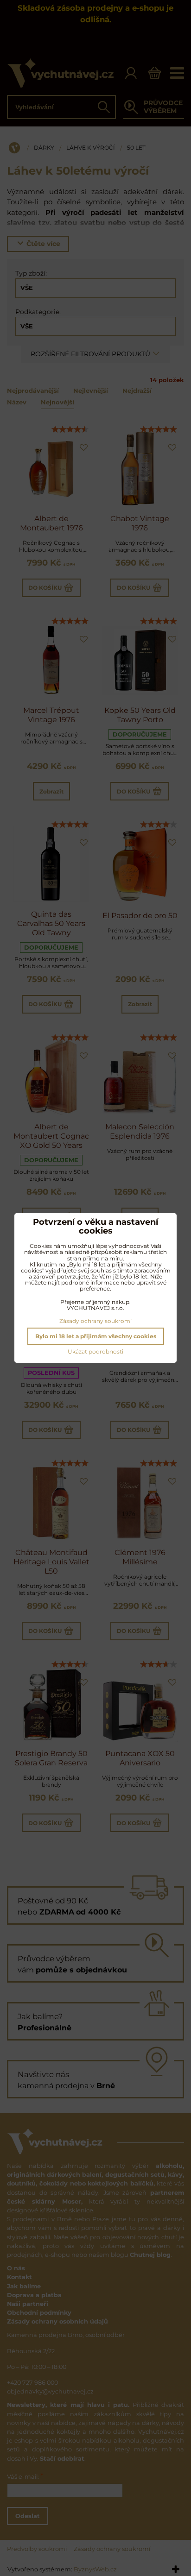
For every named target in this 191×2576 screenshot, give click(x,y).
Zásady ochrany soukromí (95, 1321)
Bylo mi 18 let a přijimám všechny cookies (96, 1336)
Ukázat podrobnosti (95, 1351)
